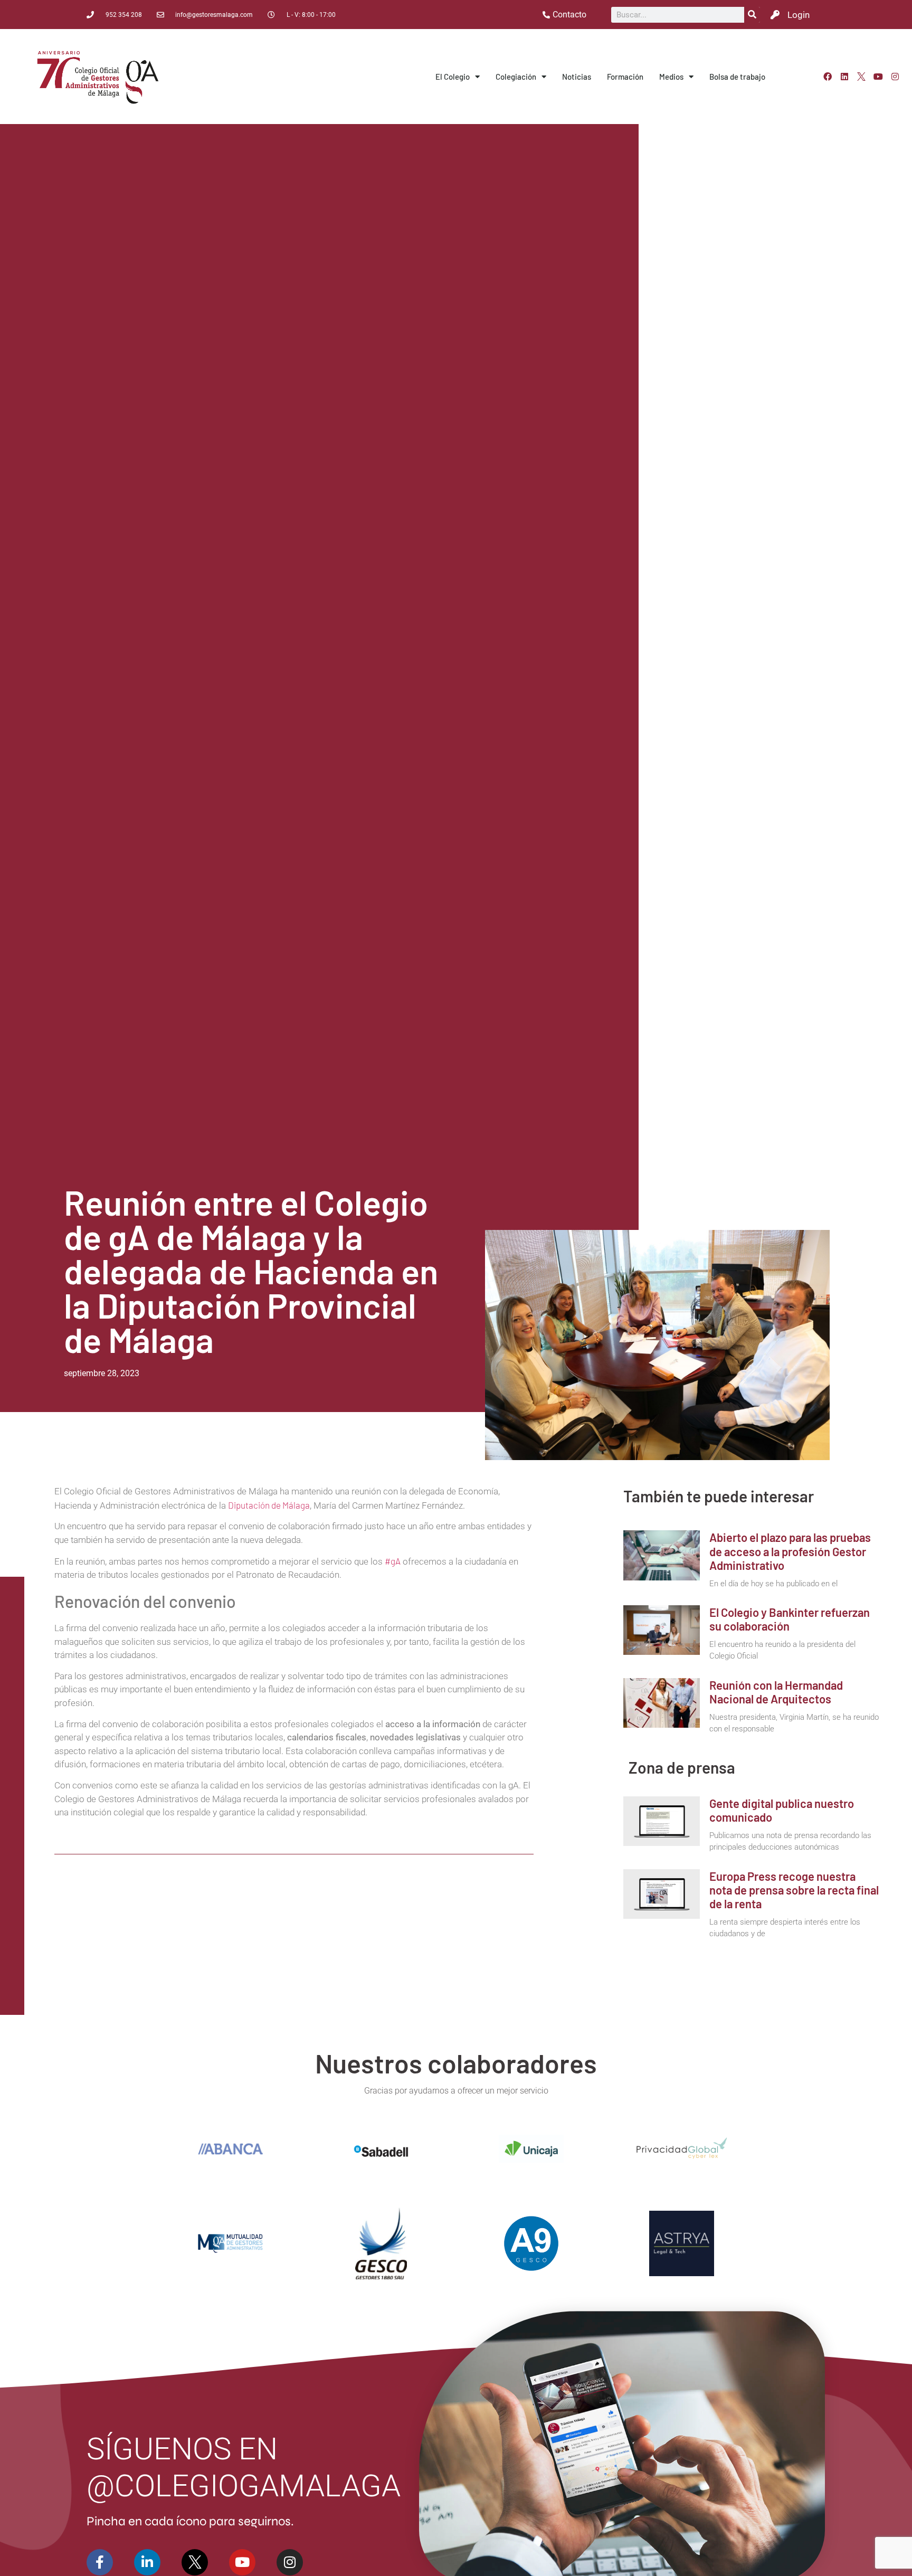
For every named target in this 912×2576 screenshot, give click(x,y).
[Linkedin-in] (147, 2562)
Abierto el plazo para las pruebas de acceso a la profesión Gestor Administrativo (790, 1551)
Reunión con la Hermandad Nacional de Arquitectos (776, 1692)
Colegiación (516, 77)
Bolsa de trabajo (737, 77)
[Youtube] (878, 77)
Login (799, 15)
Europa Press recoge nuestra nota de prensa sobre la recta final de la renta (794, 1890)
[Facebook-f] (100, 2562)
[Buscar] (752, 15)
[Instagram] (895, 77)
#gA (393, 1561)
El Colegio (453, 77)
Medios (671, 77)
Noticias (577, 77)
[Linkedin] (844, 77)
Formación (625, 77)
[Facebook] (828, 77)
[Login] (775, 15)
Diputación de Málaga (269, 1505)
